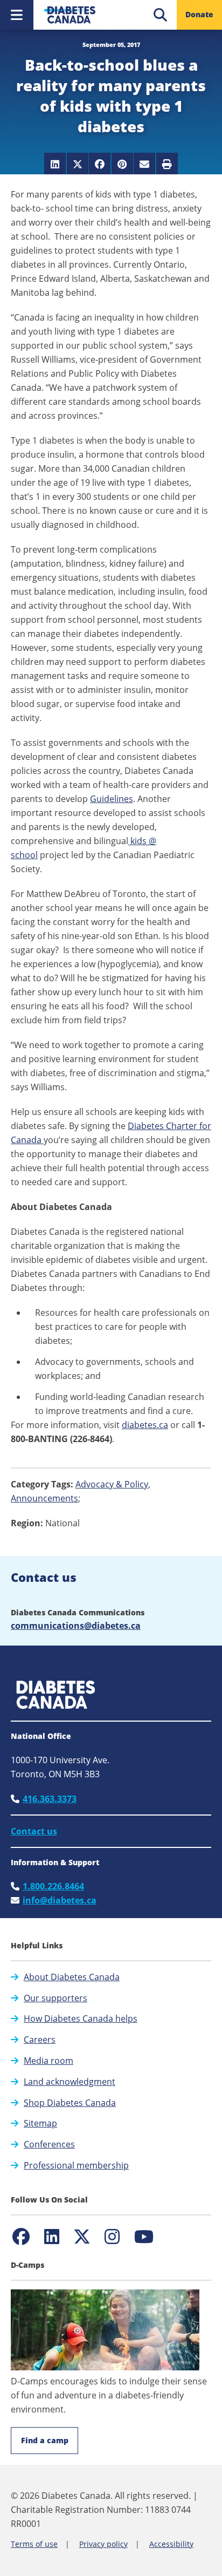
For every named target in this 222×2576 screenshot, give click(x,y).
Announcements (44, 1498)
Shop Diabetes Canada (70, 2103)
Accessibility (171, 2544)
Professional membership (76, 2165)
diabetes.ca (145, 1425)
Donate (199, 14)
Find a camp (45, 2440)
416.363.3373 (50, 1799)
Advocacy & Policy (112, 1484)
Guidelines (112, 799)
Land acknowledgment (70, 2082)
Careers (40, 2040)
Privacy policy (103, 2544)
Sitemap (40, 2123)
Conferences (49, 2144)
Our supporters (55, 1998)
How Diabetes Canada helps (81, 2018)
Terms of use (34, 2544)
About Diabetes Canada (72, 1977)
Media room (48, 2061)
